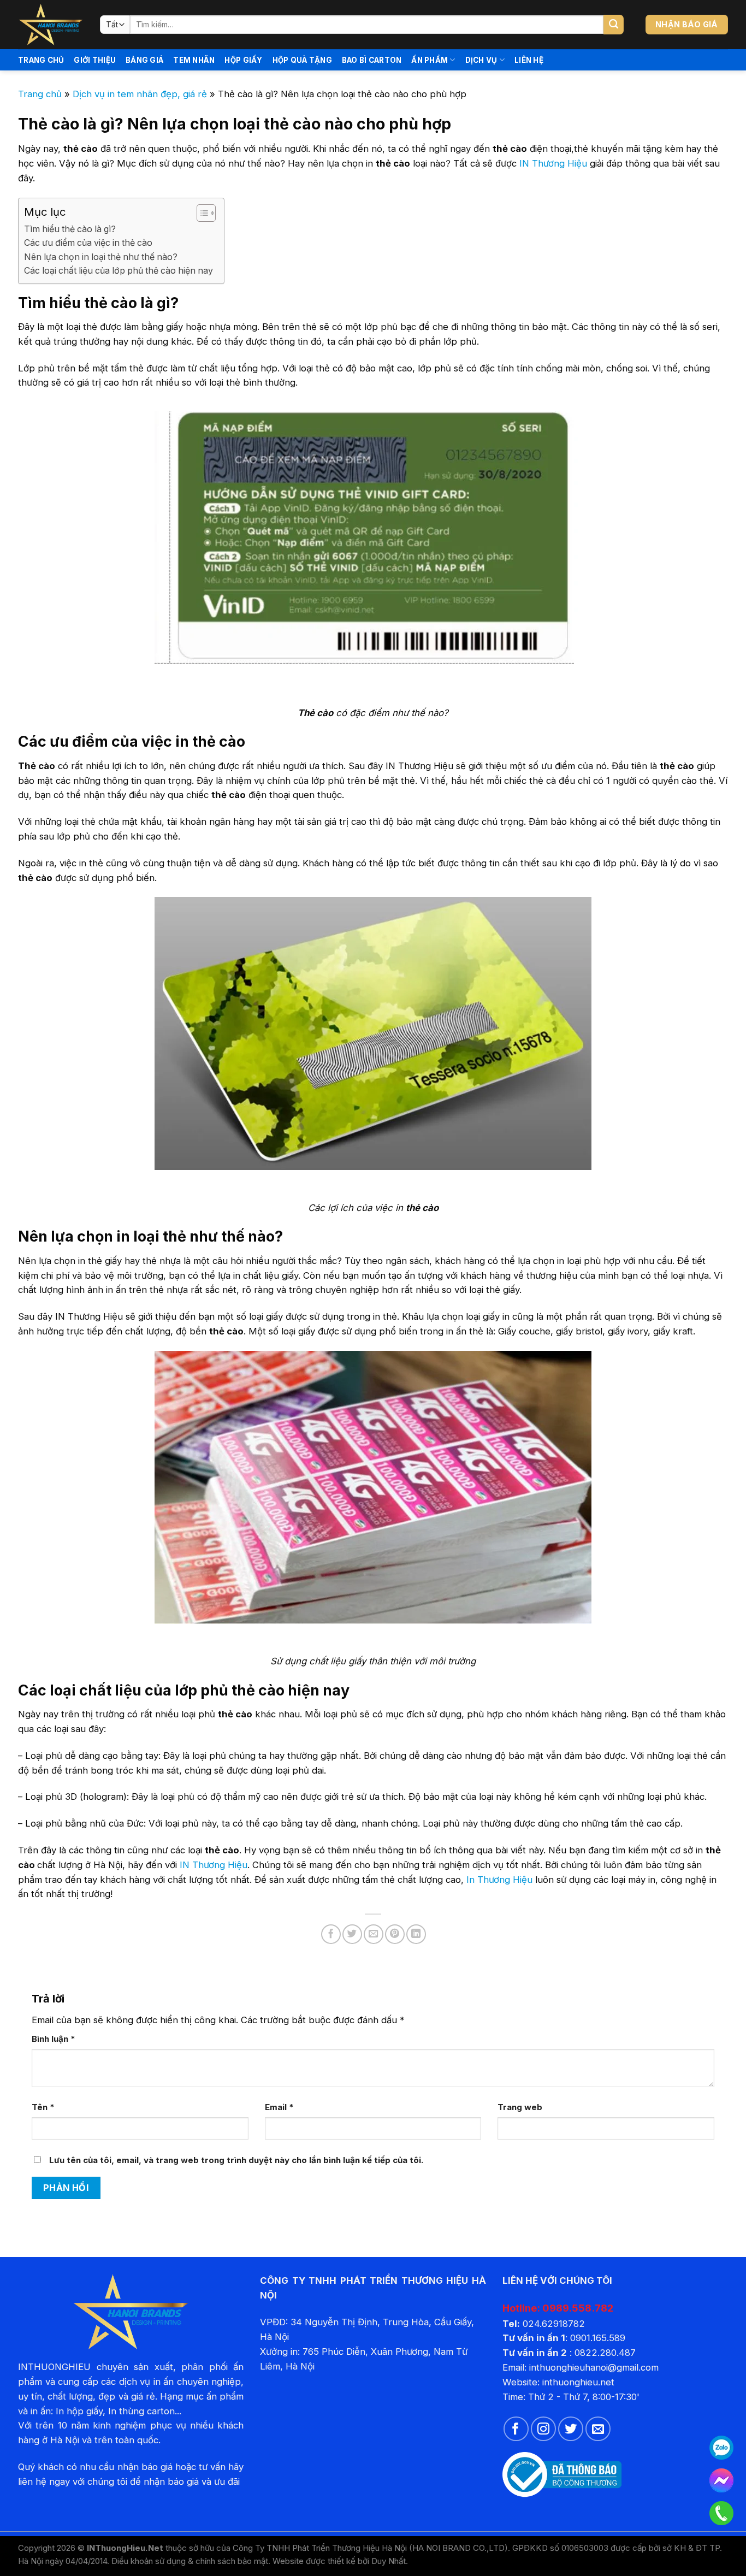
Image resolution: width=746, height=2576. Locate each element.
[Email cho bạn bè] (374, 1934)
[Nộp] (614, 25)
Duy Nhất (389, 2561)
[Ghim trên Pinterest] (395, 1934)
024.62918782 (554, 2324)
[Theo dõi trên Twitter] (571, 2429)
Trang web (520, 2107)
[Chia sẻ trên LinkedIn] (416, 1934)
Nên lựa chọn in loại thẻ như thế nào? (101, 257)
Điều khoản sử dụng (149, 2561)
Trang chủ (41, 60)
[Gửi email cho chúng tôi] (598, 2429)
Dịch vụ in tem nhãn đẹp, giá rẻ (140, 94)
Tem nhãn (194, 60)
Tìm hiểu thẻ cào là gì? (70, 229)
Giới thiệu (95, 60)
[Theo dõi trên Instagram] (543, 2429)
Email (279, 2107)
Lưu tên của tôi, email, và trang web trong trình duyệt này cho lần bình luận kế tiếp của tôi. (236, 2160)
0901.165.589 (598, 2338)
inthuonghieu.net (578, 2382)
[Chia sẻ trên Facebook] (331, 1934)
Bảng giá (144, 60)
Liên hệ (529, 60)
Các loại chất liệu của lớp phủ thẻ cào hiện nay (119, 271)
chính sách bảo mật (232, 2561)
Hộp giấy (243, 60)
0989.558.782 (578, 2308)
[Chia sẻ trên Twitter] (352, 1934)
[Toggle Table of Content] (201, 213)
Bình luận (54, 2039)
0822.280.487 (605, 2353)
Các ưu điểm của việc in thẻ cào (88, 243)
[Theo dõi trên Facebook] (516, 2429)
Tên (43, 2107)
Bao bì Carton (372, 60)
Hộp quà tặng (302, 60)
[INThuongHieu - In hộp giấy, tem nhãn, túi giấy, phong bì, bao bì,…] (51, 25)
